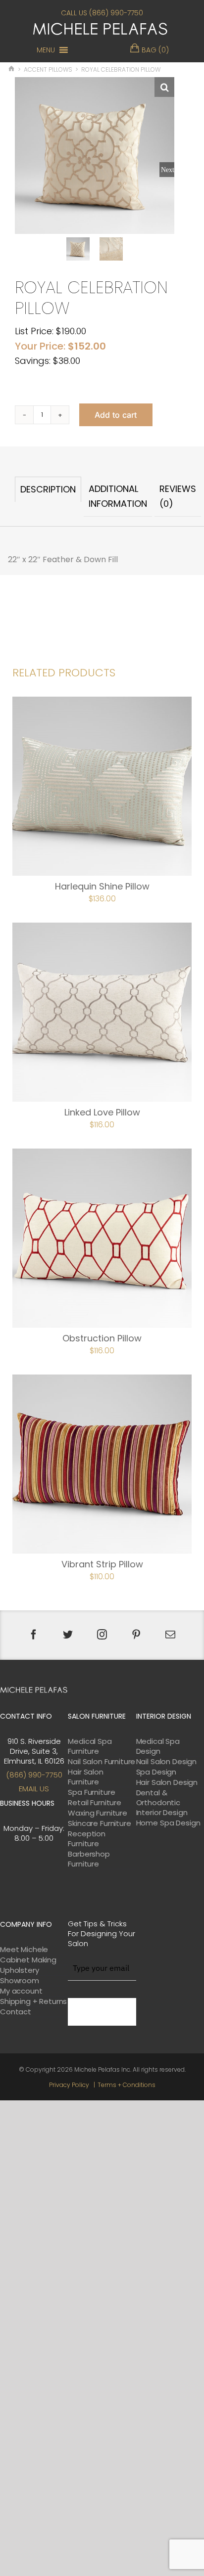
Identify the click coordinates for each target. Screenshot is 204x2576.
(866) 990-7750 (34, 1775)
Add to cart (116, 415)
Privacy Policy (69, 2085)
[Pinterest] (136, 1635)
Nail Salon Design (166, 1762)
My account (21, 1991)
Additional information (118, 496)
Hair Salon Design (167, 1782)
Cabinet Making (28, 1960)
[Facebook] (34, 1635)
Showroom (20, 1981)
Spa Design (156, 1772)
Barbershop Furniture (89, 1859)
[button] (46, 50)
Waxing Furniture (98, 1813)
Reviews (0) (178, 496)
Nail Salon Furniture (102, 1762)
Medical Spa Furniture (90, 1746)
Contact (16, 2012)
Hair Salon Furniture (86, 1777)
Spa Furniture (91, 1792)
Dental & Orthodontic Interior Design (162, 1803)
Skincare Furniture (99, 1823)
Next (168, 170)
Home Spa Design (168, 1823)
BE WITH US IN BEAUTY (102, 2012)
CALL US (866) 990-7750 (102, 13)
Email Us (34, 1789)
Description (48, 489)
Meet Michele (24, 1950)
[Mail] (170, 1635)
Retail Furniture (95, 1803)
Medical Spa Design (158, 1746)
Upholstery (20, 1970)
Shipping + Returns (33, 2001)
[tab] (48, 497)
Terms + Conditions (127, 2085)
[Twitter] (68, 1635)
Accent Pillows (48, 69)
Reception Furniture (87, 1839)
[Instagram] (102, 1635)
